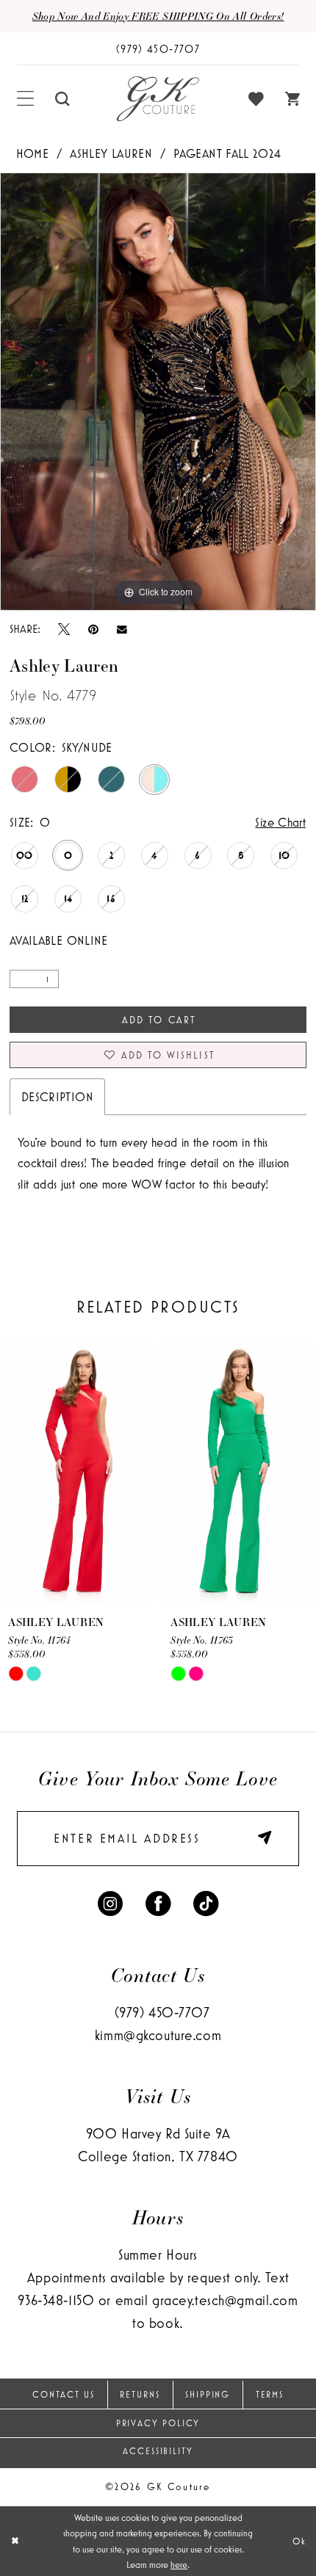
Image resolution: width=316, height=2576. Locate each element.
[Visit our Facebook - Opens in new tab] (158, 1902)
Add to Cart (159, 1020)
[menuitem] (26, 99)
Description (57, 1096)
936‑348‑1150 (56, 2300)
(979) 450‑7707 (162, 2012)
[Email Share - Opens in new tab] (122, 628)
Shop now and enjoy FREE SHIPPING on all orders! (158, 16)
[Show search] (62, 99)
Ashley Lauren (111, 153)
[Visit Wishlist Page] (256, 99)
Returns (140, 2395)
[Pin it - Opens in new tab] (93, 629)
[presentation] (77, 1473)
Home (32, 153)
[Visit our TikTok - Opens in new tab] (206, 1902)
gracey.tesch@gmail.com (225, 2300)
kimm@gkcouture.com (158, 2035)
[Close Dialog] (15, 2541)
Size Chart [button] (280, 822)
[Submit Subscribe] (261, 1838)
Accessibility (158, 2451)
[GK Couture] (158, 99)
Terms (270, 2395)
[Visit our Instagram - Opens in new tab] (110, 1902)
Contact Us (64, 2395)
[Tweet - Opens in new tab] (64, 629)
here (179, 2565)
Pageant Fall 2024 (227, 153)
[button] (26, 99)
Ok (299, 2541)
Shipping (208, 2395)
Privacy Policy (158, 2423)
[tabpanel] (158, 392)
